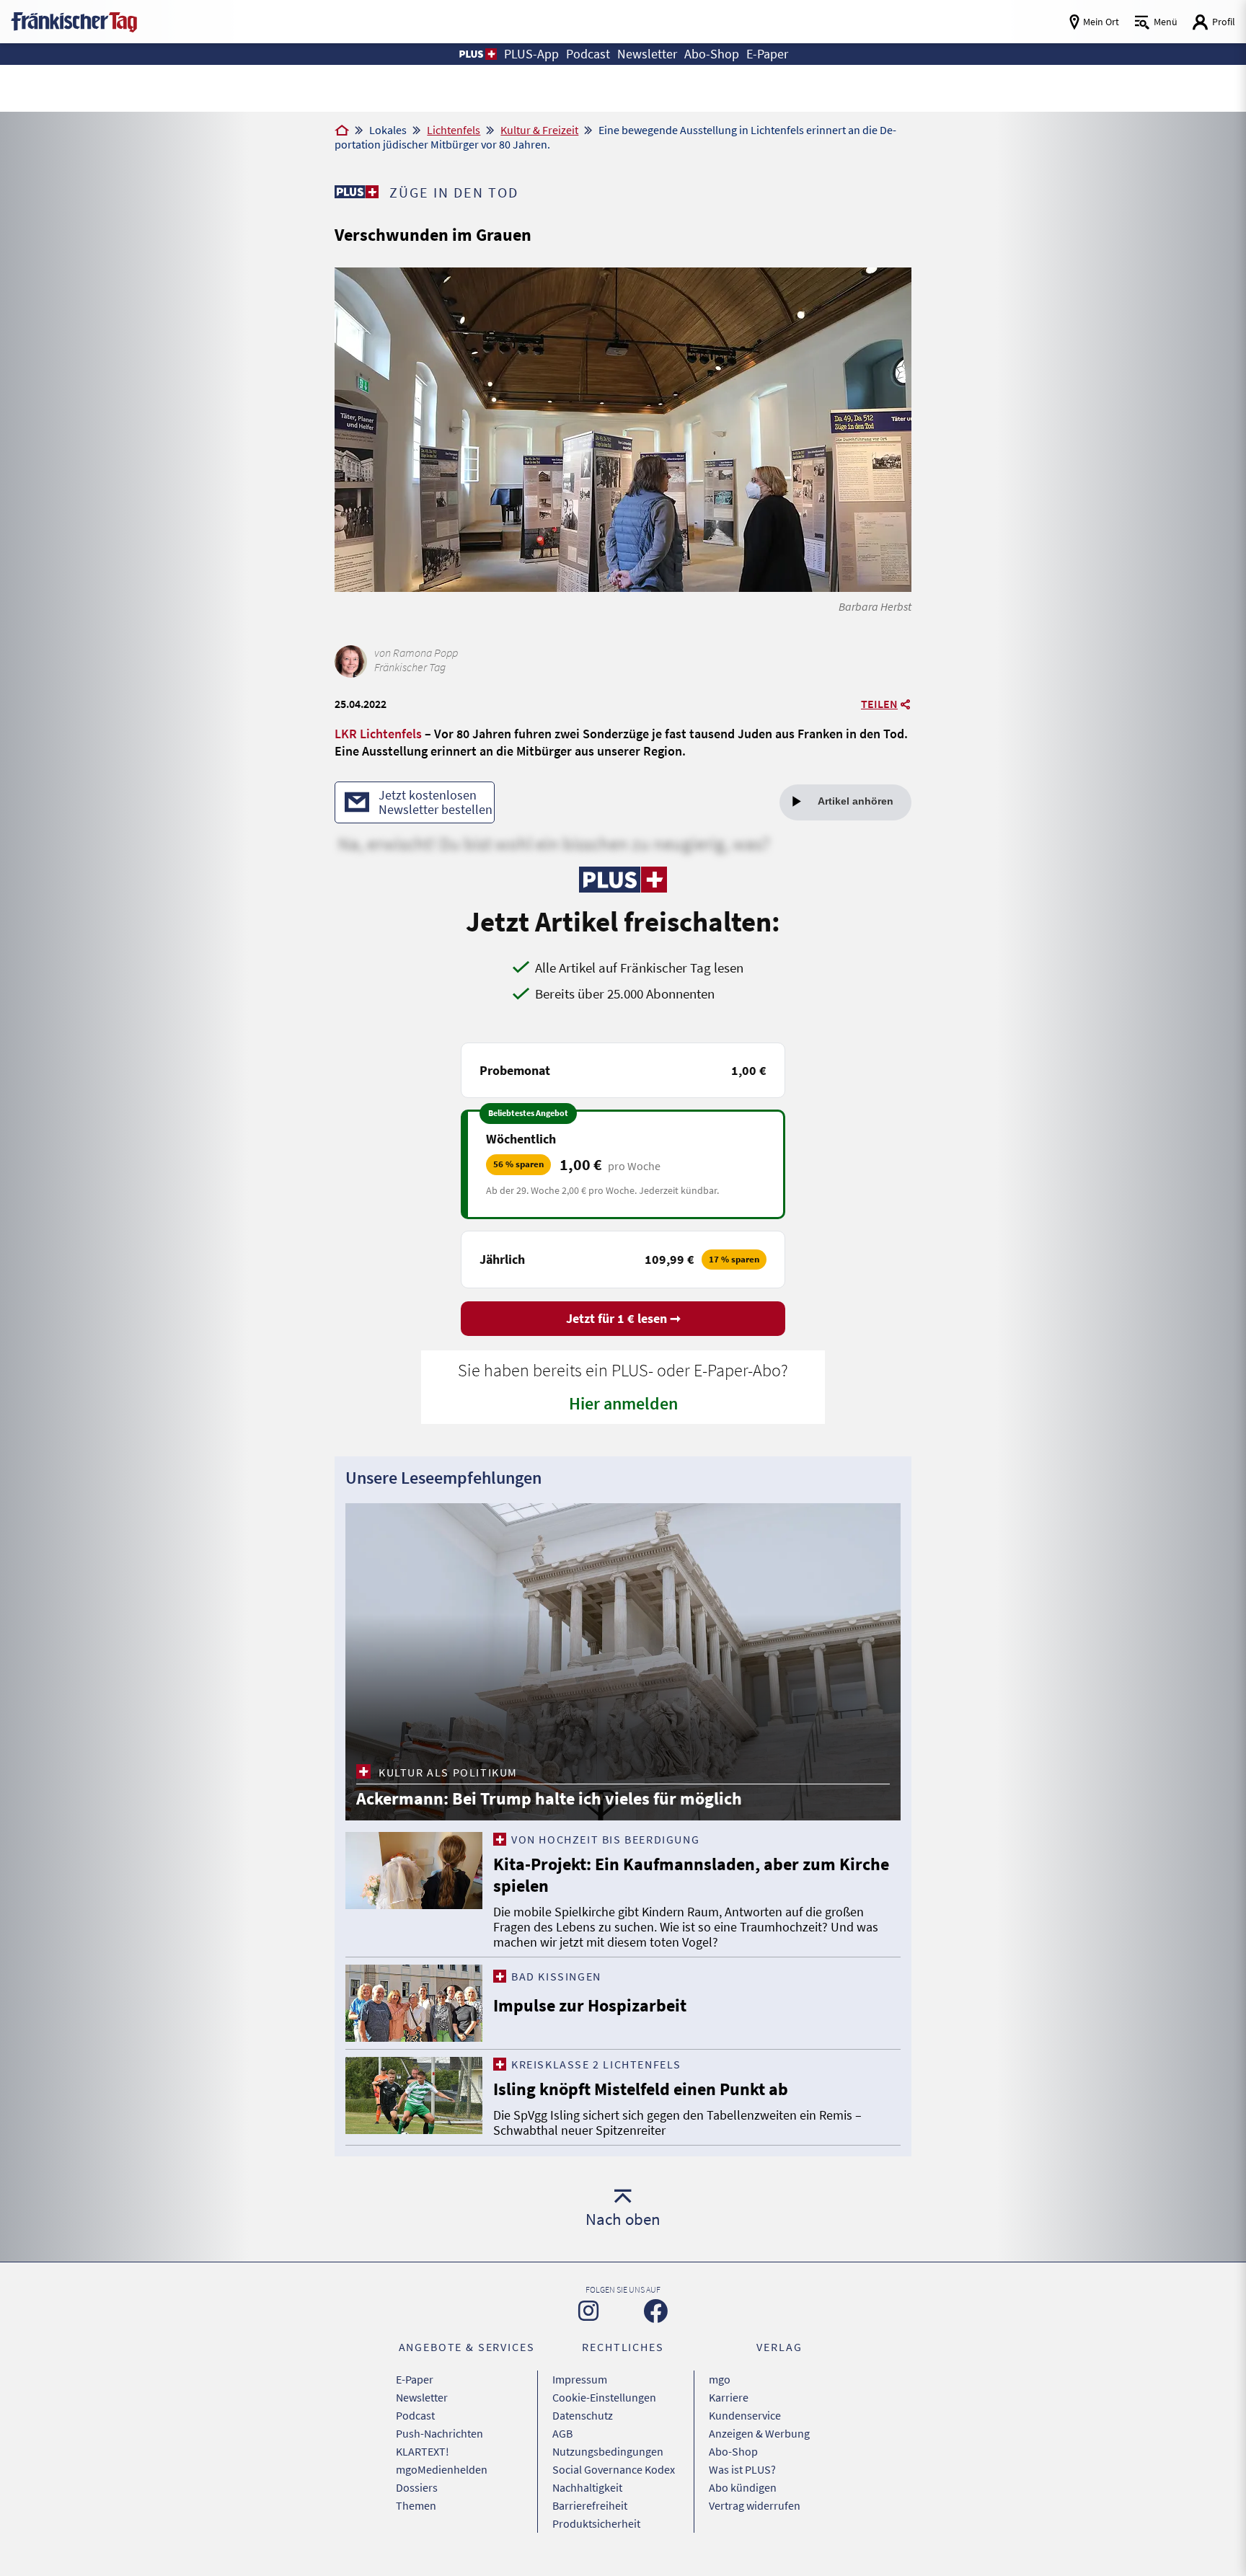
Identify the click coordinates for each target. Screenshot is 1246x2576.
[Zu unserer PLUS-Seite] (357, 192)
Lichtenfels (454, 130)
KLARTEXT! (423, 2451)
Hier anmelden (623, 1403)
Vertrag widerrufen (755, 2505)
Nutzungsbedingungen (608, 2451)
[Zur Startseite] (342, 131)
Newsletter (422, 2397)
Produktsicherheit (596, 2523)
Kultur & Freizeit (539, 130)
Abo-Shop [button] (712, 54)
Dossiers (417, 2487)
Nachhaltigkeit (587, 2487)
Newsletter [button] (647, 54)
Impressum (580, 2379)
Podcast (415, 2415)
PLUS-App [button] (531, 54)
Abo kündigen (743, 2487)
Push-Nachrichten (439, 2433)
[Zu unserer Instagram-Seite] (588, 2311)
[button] (477, 54)
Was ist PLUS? (742, 2469)
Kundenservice (745, 2415)
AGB (562, 2433)
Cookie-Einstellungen (604, 2397)
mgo (720, 2379)
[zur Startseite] (74, 21)
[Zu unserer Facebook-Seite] (656, 2311)
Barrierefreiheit (590, 2505)
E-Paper (415, 2379)
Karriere (729, 2397)
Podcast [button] (588, 54)
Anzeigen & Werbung (759, 2433)
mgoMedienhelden (442, 2469)
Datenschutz (583, 2415)
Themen (416, 2505)
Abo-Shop (733, 2451)
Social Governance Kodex (614, 2469)
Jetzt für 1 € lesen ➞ (623, 1318)
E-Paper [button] (767, 54)
